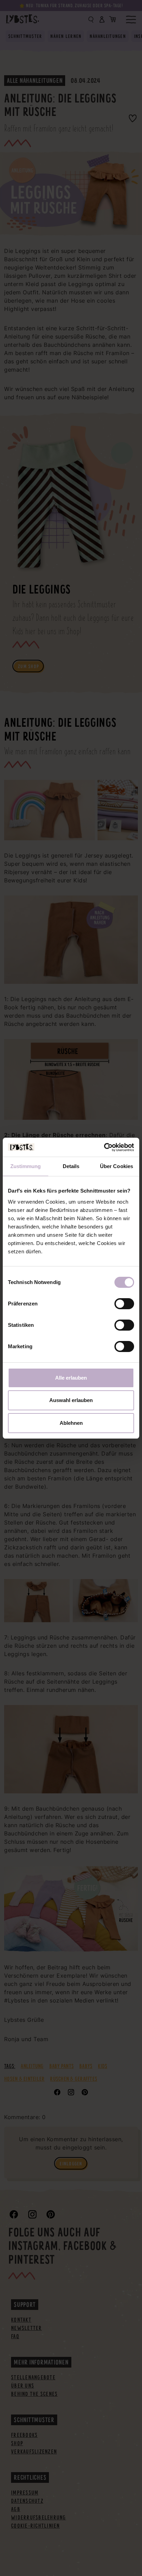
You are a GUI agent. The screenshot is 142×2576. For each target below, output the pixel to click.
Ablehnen (71, 1423)
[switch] (124, 1304)
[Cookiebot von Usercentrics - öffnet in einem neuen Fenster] (104, 1147)
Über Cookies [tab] (116, 1166)
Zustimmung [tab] (26, 1166)
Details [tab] (71, 1166)
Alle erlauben (71, 1378)
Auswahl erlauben (71, 1400)
